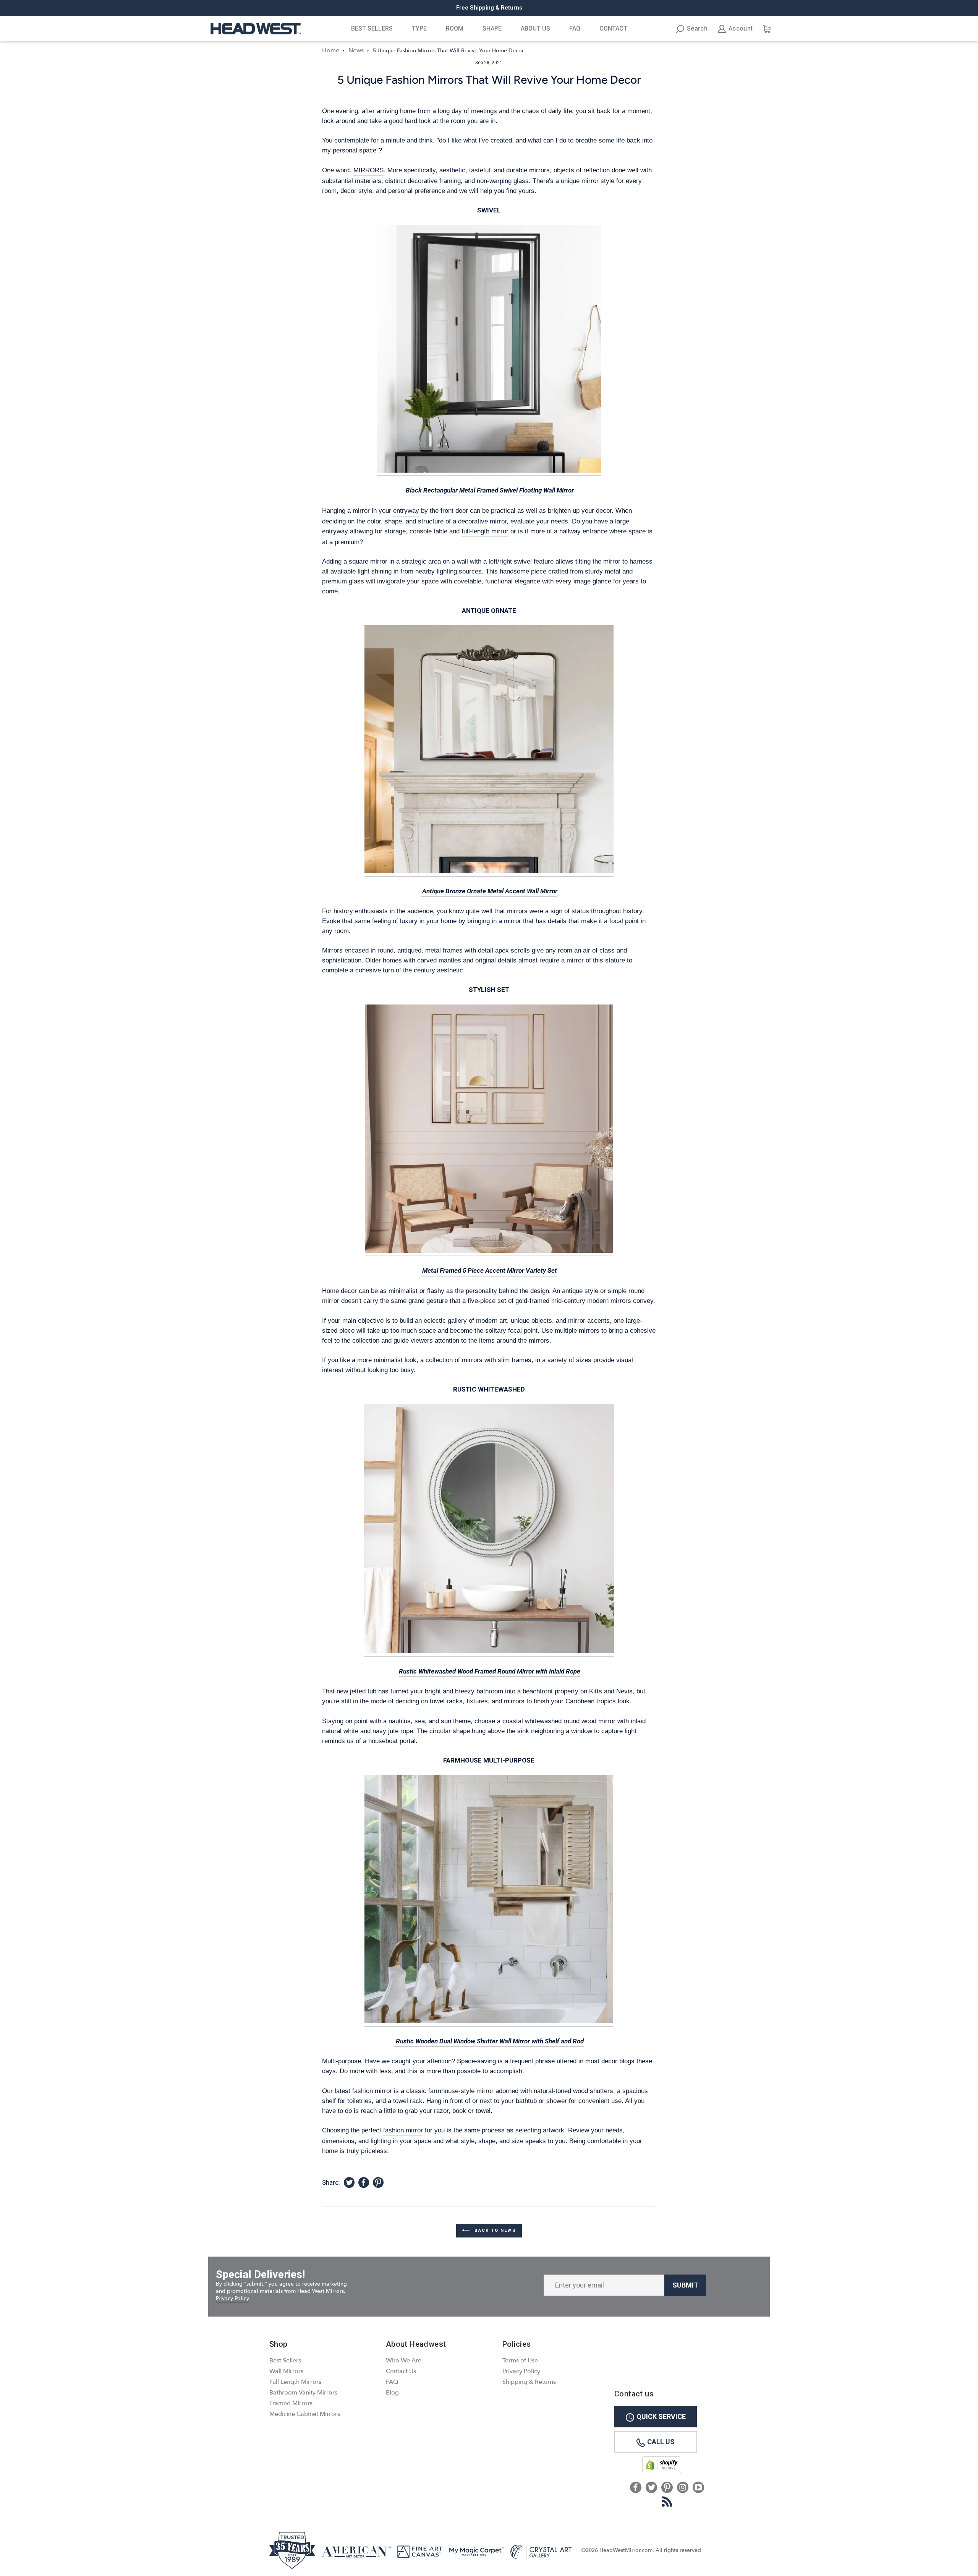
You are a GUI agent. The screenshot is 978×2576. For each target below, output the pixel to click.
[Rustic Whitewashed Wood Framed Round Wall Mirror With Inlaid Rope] (489, 1530)
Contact (613, 28)
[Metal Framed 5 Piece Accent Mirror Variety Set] (489, 1131)
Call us (661, 2442)
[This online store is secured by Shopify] (662, 2472)
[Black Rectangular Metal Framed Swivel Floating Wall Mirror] (489, 351)
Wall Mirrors (286, 2371)
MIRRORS (368, 170)
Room (455, 28)
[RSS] (667, 2501)
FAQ (575, 28)
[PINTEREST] (667, 2488)
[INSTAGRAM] (683, 2488)
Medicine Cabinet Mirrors (305, 2414)
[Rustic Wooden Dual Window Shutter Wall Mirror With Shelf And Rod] (489, 1901)
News (356, 50)
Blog (392, 2393)
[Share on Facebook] (364, 2183)
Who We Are (404, 2361)
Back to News (494, 2230)
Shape (492, 28)
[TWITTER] (651, 2488)
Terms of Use (520, 2361)
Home (331, 50)
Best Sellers (372, 28)
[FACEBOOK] (636, 2488)
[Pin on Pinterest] (378, 2183)
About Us (535, 28)
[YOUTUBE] (698, 2488)
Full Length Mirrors (295, 2382)
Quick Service (661, 2416)
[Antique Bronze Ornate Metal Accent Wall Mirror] (489, 751)
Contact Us (401, 2371)
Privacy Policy (232, 2298)
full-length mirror (485, 531)
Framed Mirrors (291, 2403)
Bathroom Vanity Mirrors (303, 2393)
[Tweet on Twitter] (349, 2183)
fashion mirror (403, 2130)
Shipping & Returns (529, 2382)
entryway (406, 510)
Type (419, 28)
